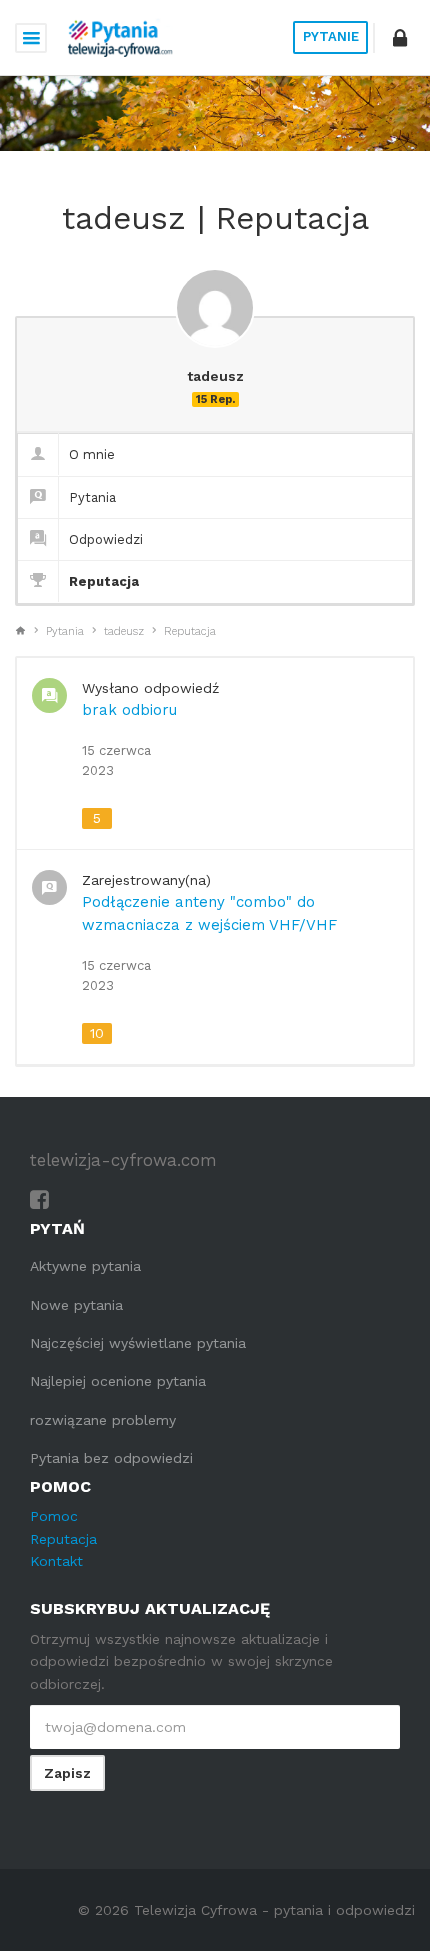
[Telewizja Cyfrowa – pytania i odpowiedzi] (120, 38)
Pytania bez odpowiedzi (111, 1458)
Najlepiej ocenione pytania (118, 1381)
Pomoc (54, 1516)
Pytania (92, 497)
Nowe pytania (76, 1305)
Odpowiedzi (106, 539)
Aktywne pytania (85, 1266)
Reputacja (104, 581)
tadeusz (124, 631)
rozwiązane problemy (103, 1420)
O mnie (92, 454)
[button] (400, 38)
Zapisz (67, 1773)
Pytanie (331, 36)
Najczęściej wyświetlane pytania (138, 1343)
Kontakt (56, 1561)
